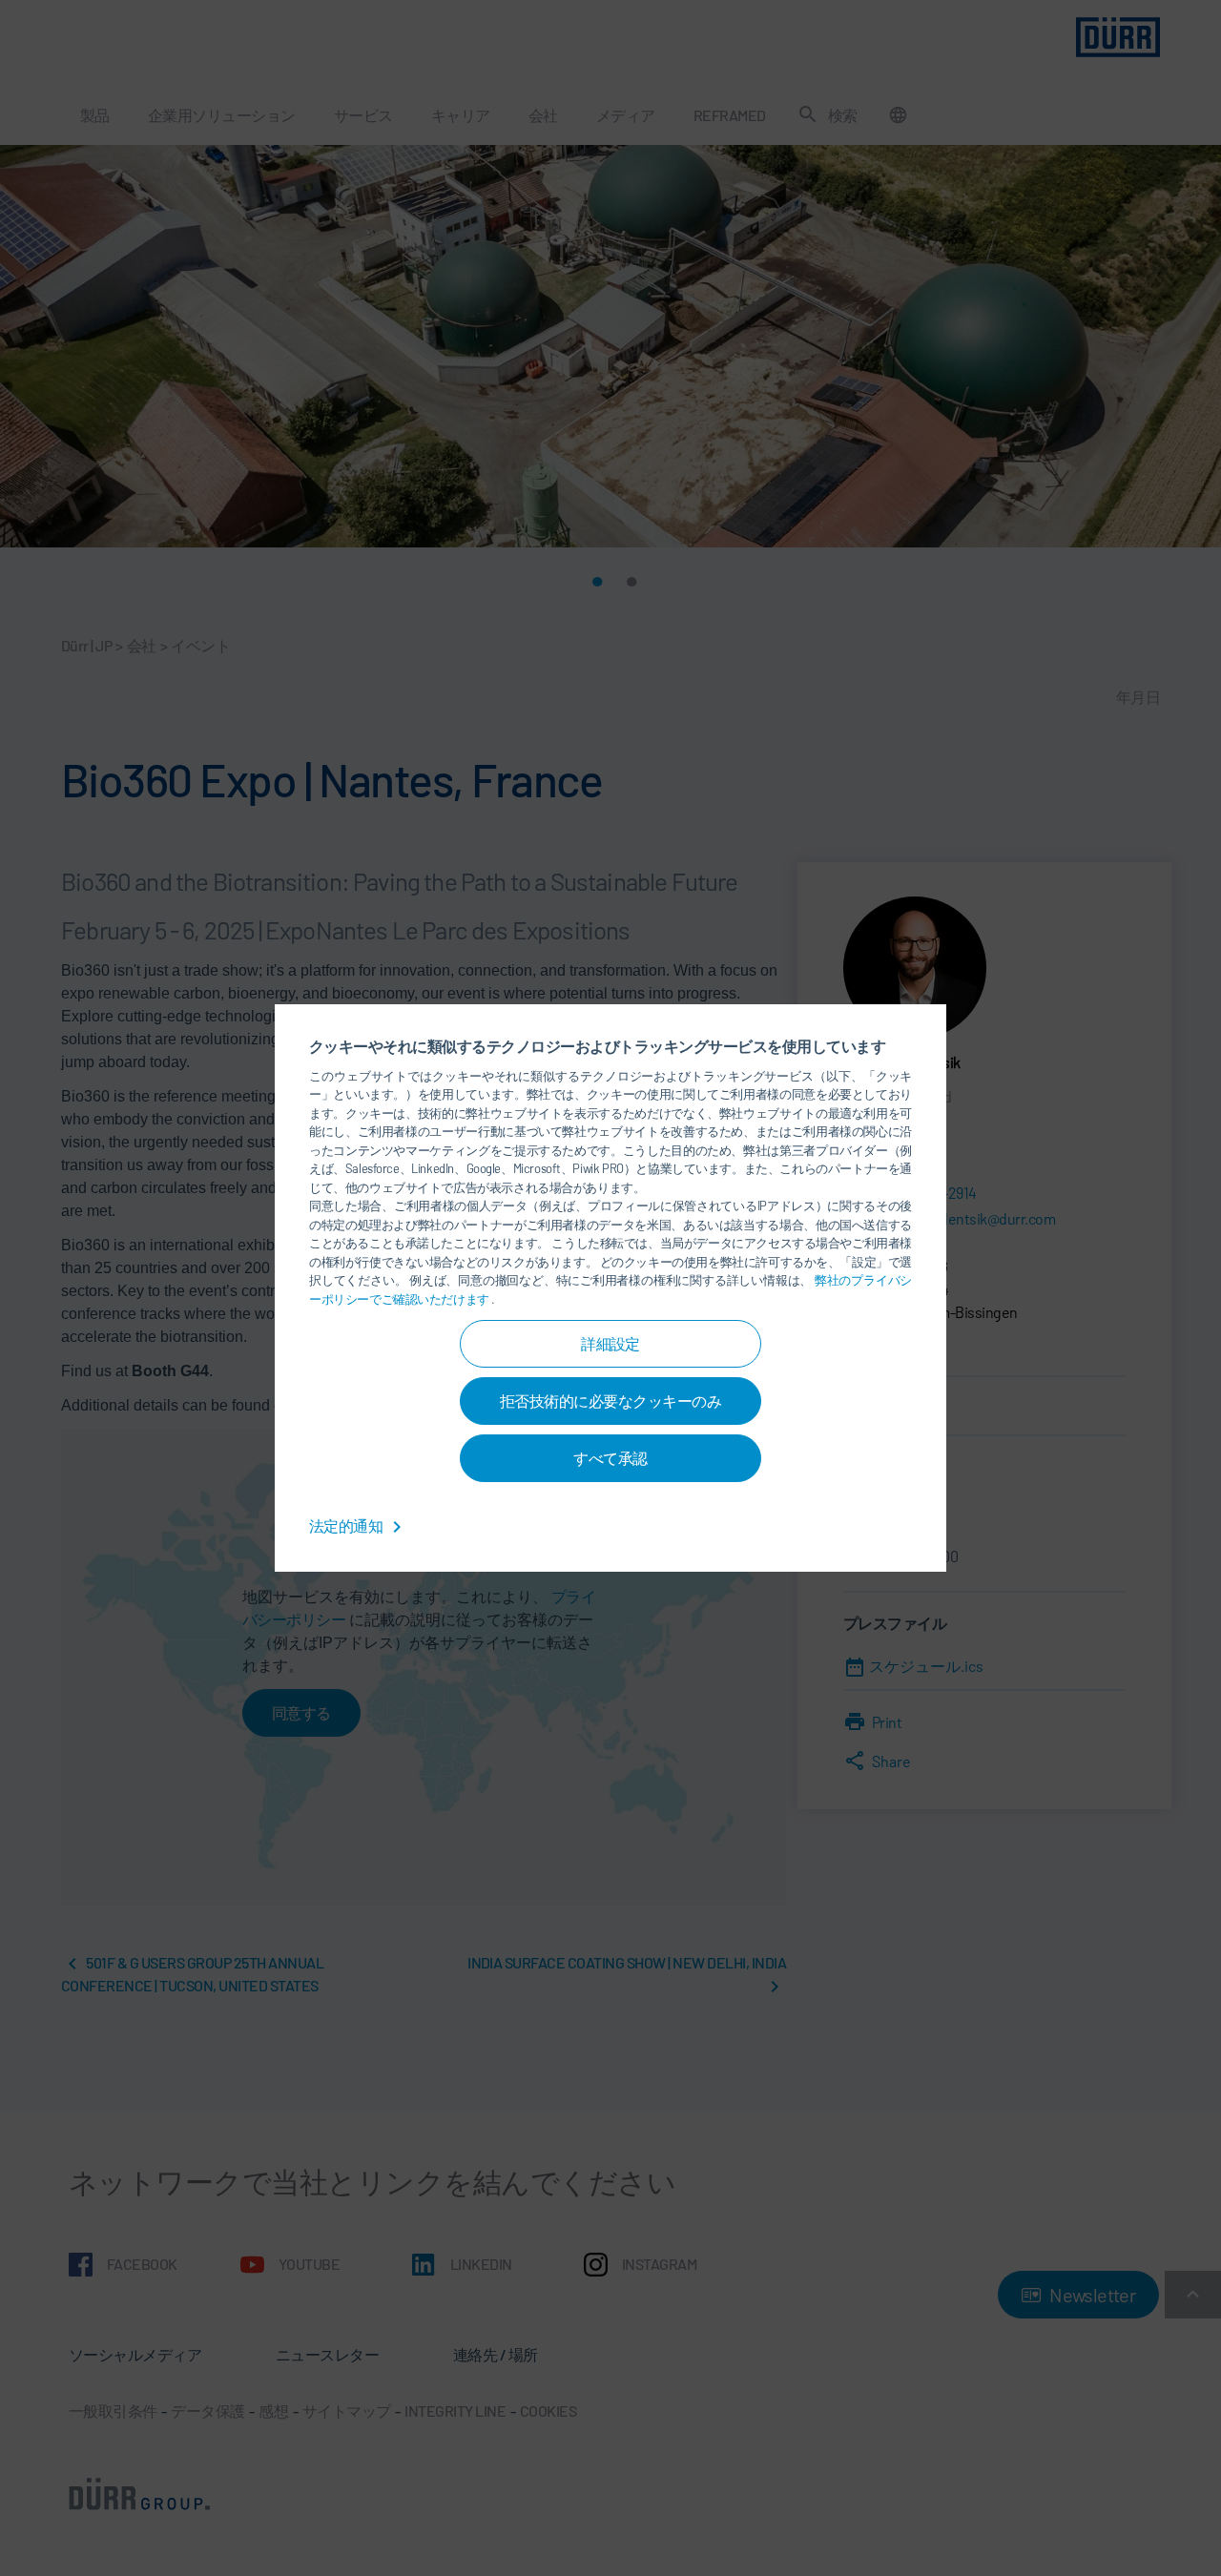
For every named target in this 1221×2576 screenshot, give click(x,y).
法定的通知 (347, 1525)
